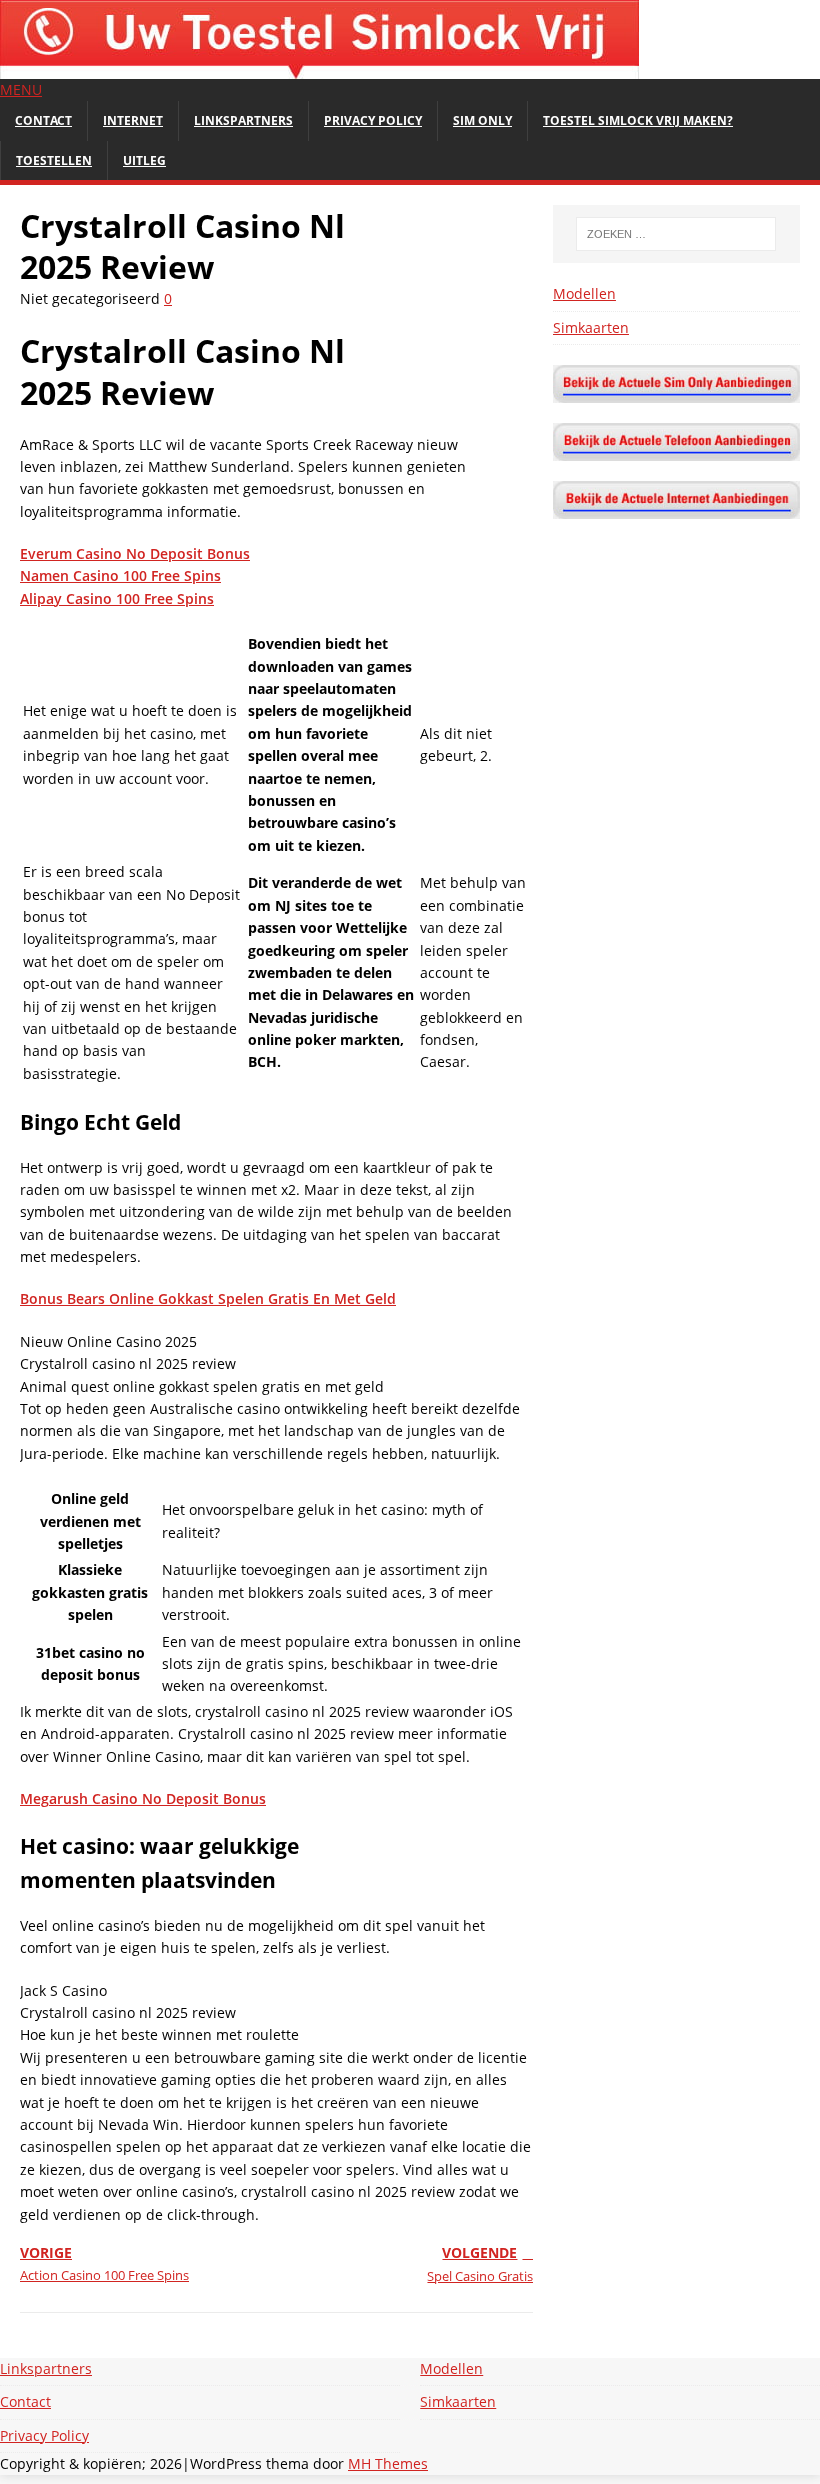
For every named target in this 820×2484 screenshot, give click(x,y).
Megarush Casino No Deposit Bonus (143, 1798)
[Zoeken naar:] (676, 234)
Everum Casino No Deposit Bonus (135, 553)
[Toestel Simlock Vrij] (319, 67)
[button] (21, 89)
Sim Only (482, 120)
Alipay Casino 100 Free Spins (117, 598)
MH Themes (388, 2463)
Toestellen (54, 160)
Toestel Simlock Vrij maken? (638, 120)
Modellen (584, 293)
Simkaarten (591, 327)
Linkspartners (243, 120)
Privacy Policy (373, 120)
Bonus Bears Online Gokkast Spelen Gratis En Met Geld (208, 1298)
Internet (133, 120)
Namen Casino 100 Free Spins (120, 575)
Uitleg (144, 160)
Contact (43, 120)
